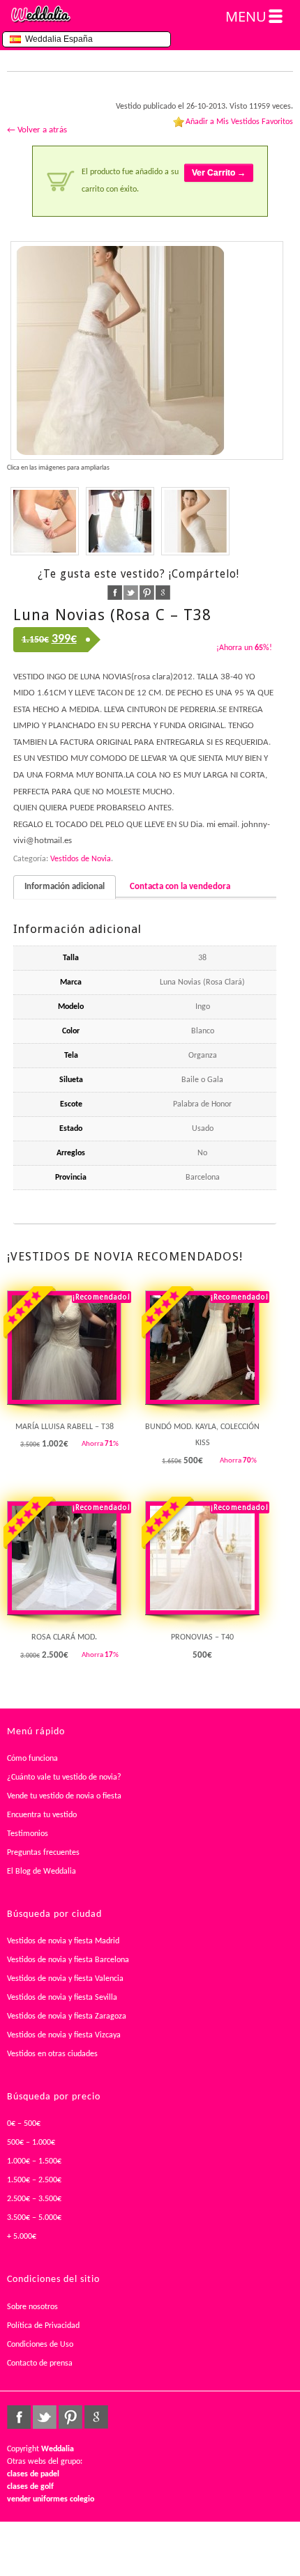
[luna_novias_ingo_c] (195, 521)
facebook (115, 593)
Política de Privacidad (43, 2326)
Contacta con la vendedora (180, 887)
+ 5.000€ (22, 2237)
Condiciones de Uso (40, 2345)
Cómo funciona (32, 1759)
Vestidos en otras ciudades (52, 2054)
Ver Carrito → (219, 173)
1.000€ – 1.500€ (34, 2161)
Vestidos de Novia (81, 859)
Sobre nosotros (32, 2307)
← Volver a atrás (37, 130)
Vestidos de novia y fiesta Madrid (63, 1941)
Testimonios (28, 1834)
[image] (45, 521)
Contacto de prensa (40, 2363)
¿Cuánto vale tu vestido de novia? (64, 1777)
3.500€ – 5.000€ (34, 2218)
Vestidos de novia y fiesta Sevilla (62, 1998)
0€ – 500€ (24, 2124)
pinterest (147, 593)
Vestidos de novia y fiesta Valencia (65, 1979)
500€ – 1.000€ (31, 2143)
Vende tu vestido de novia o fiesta (64, 1796)
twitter (131, 593)
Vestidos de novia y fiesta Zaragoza (67, 2016)
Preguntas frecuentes (43, 1853)
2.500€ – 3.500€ (34, 2199)
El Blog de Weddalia (42, 1872)
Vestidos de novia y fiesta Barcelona (68, 1960)
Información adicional (65, 887)
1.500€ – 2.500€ (34, 2180)
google (163, 593)
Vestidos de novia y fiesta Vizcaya (64, 2035)
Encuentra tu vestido (42, 1815)
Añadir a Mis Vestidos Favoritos (239, 122)
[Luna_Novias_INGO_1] (147, 350)
